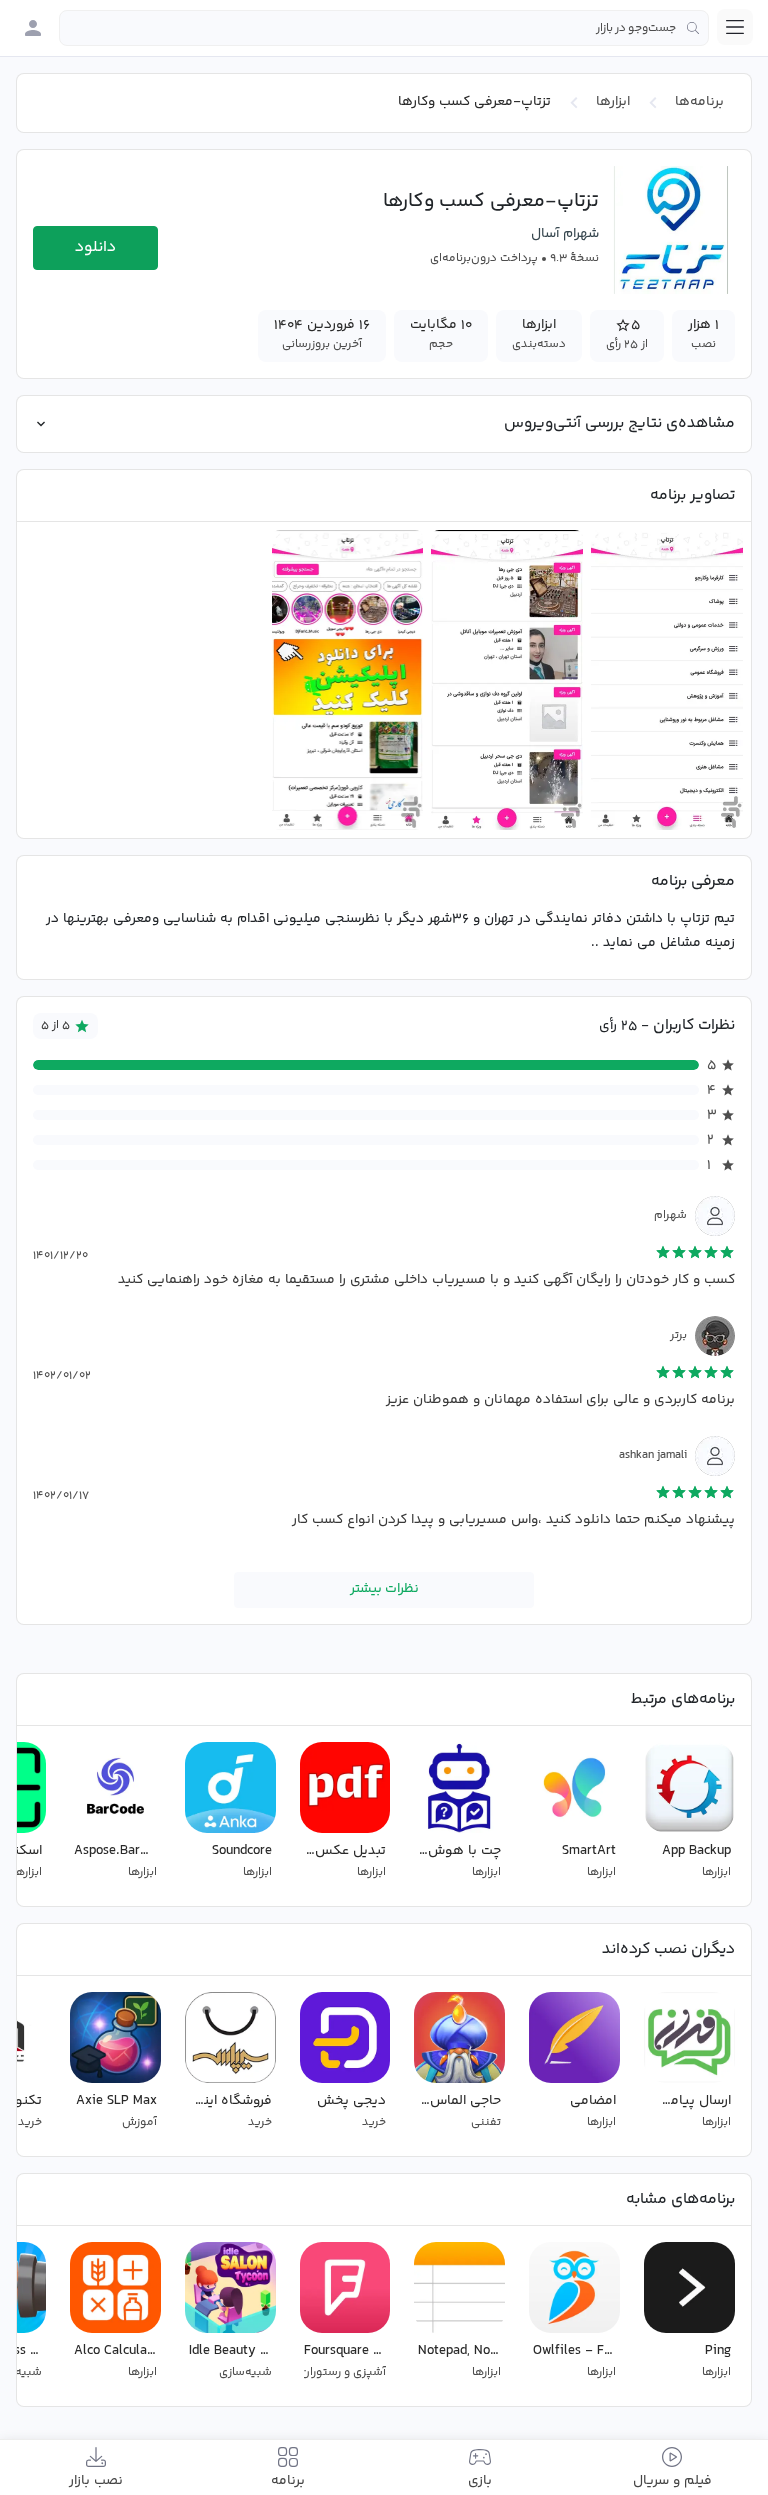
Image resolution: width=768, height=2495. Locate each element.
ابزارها (613, 102)
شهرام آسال (565, 234)
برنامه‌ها (699, 102)
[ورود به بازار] (33, 28)
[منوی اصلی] (735, 27)
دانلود (95, 247)
